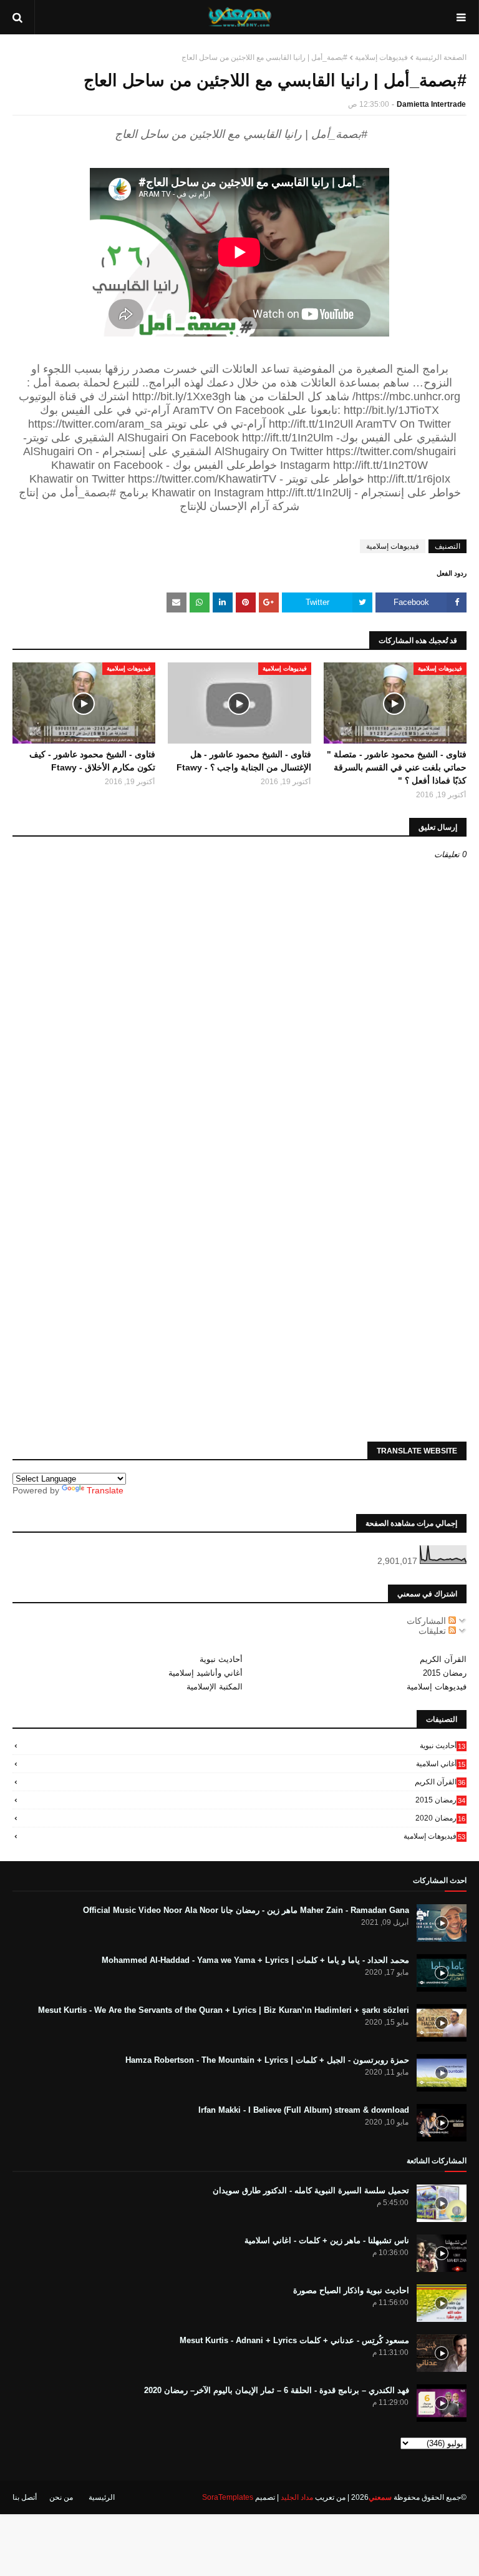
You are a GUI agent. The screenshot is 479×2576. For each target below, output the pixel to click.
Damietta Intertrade (431, 104)
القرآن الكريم (443, 1659)
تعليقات (433, 1631)
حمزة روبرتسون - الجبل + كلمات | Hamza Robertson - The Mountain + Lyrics (267, 2060)
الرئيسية (102, 2497)
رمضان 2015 (445, 1673)
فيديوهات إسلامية (381, 57)
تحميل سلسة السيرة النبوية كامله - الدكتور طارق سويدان (311, 2190)
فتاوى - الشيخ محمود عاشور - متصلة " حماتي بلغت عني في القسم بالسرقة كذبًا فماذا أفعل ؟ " (397, 767)
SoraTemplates (228, 2497)
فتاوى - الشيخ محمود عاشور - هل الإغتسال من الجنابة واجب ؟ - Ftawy (244, 761)
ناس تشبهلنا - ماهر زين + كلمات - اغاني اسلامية (327, 2240)
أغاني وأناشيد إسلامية (206, 1673)
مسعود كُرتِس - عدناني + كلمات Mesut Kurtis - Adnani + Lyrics (294, 2340)
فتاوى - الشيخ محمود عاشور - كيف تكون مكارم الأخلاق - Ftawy (92, 761)
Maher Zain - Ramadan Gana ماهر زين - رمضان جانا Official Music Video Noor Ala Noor (246, 1910)
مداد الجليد (297, 2497)
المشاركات (428, 1621)
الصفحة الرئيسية (441, 57)
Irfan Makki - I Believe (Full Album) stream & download (304, 2110)
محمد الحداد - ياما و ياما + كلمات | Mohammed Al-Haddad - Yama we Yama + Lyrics (255, 1960)
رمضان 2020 (440, 1818)
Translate (105, 1490)
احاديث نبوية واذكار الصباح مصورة (351, 2290)
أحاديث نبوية (221, 1659)
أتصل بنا (25, 2497)
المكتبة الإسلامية (215, 1687)
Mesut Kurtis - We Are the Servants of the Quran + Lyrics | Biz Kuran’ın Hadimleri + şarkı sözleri (224, 2010)
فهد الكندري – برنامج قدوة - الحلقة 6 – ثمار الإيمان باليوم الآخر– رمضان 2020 (277, 2390)
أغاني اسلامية (441, 1764)
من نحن (61, 2497)
